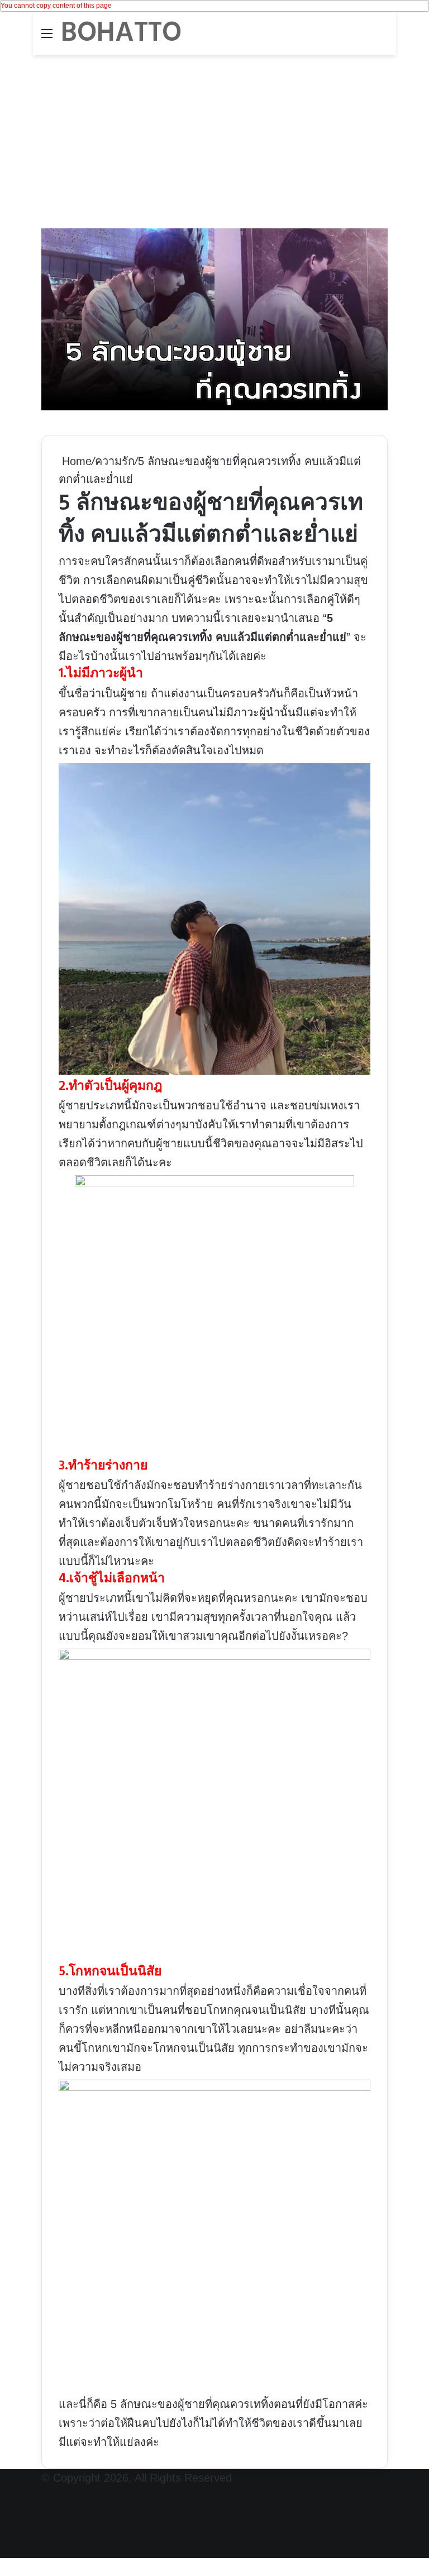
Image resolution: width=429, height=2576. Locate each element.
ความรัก (115, 461)
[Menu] (47, 38)
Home (75, 461)
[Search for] (382, 38)
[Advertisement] (214, 139)
